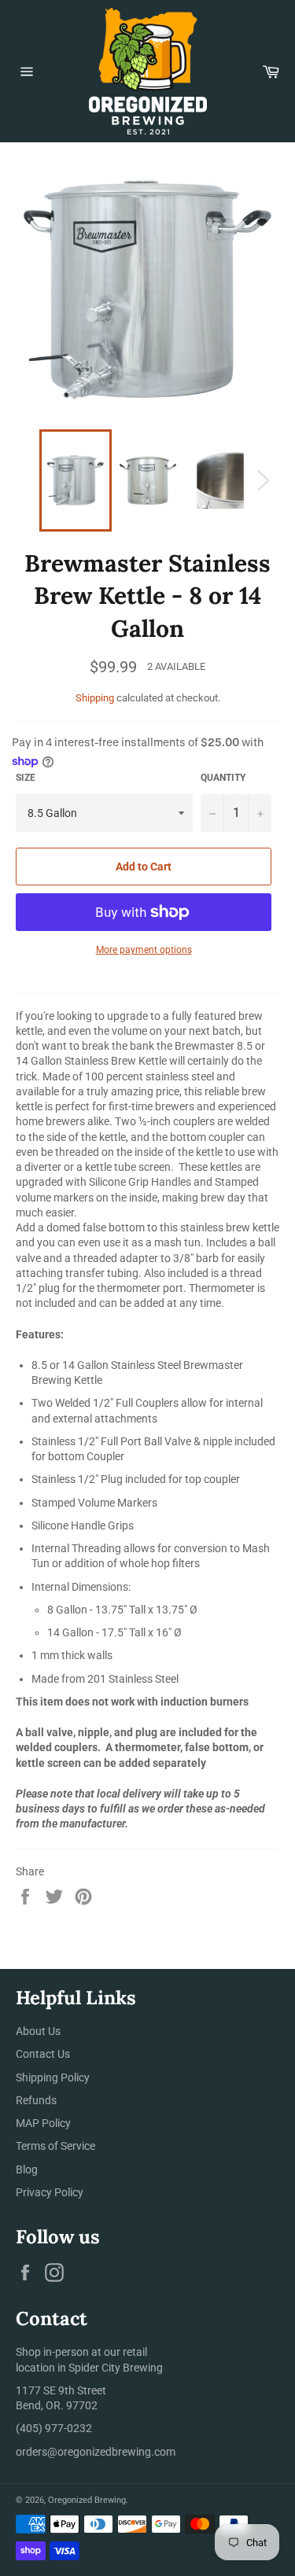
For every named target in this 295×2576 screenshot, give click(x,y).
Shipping (95, 698)
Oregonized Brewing (87, 2500)
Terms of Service (55, 2146)
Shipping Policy (53, 2077)
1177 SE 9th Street (61, 2390)
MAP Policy (43, 2123)
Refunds (36, 2100)
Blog (27, 2169)
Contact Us (43, 2054)
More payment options (144, 950)
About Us (38, 2031)
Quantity (223, 778)
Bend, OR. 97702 (57, 2405)
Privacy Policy (50, 2192)
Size (26, 778)
